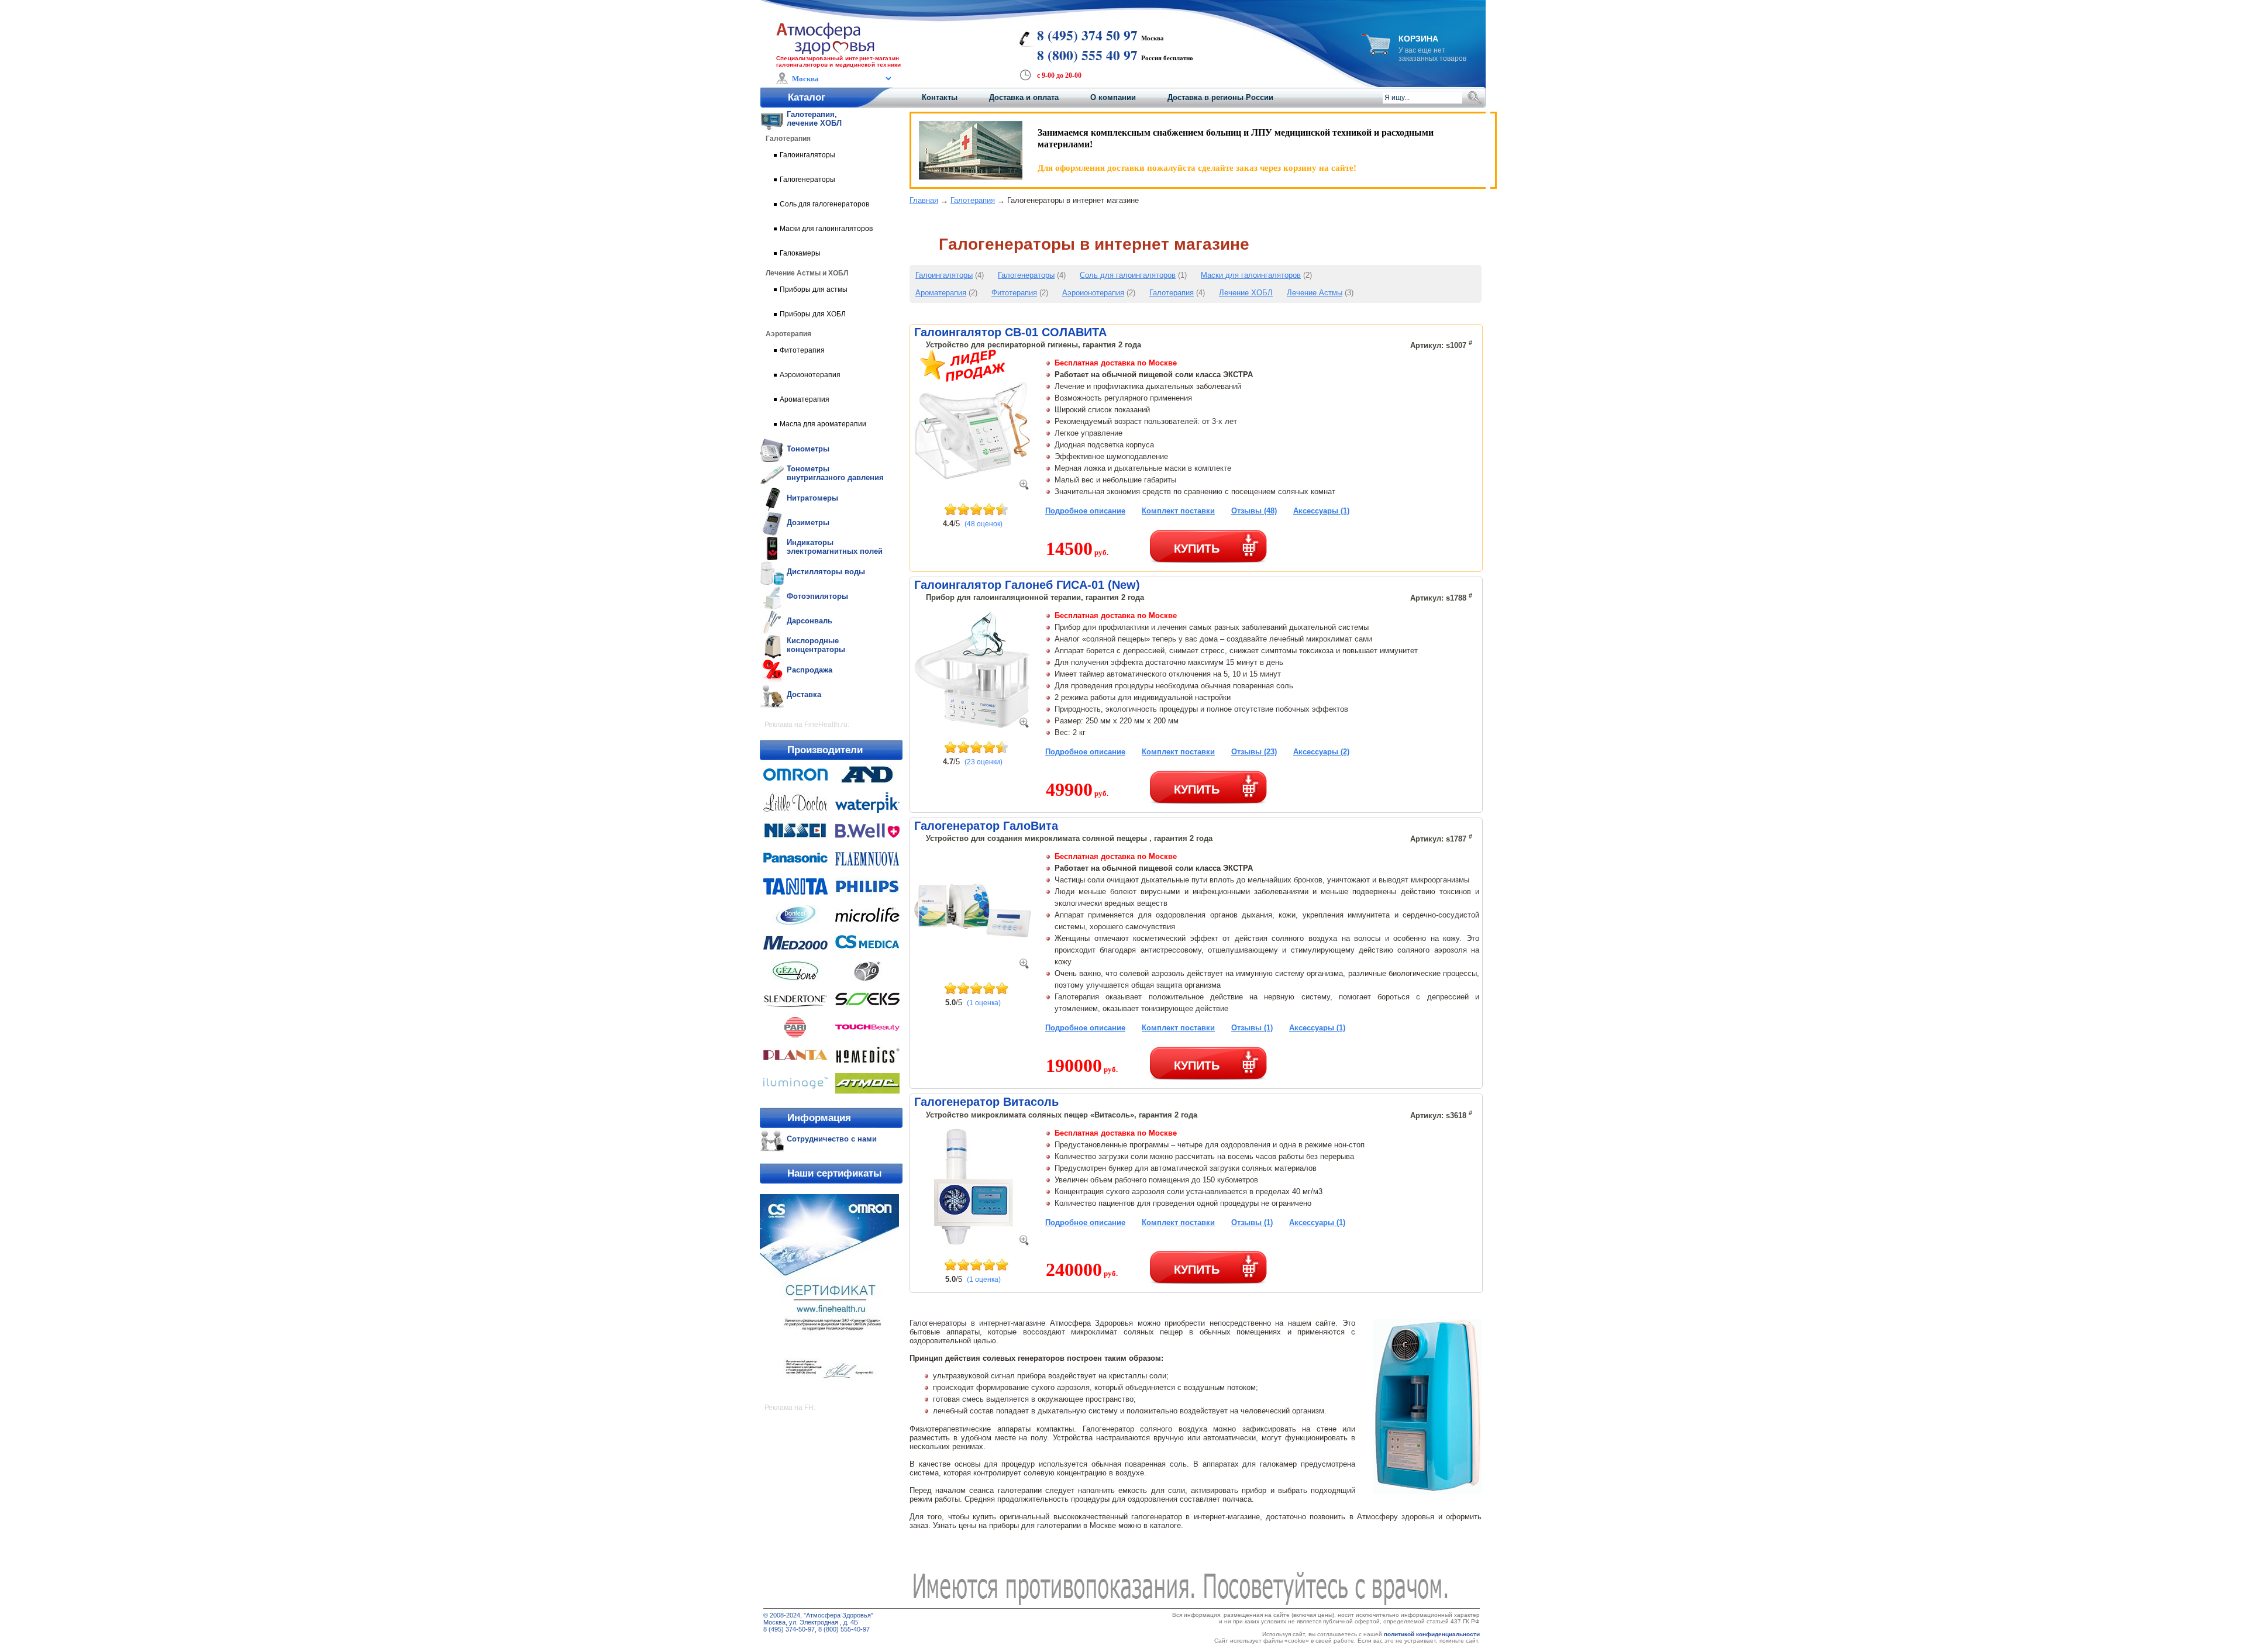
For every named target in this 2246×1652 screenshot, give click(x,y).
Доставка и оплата (1024, 97)
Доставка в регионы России (1220, 97)
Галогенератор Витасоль (986, 1102)
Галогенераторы (1026, 275)
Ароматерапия (941, 293)
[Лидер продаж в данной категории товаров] (963, 379)
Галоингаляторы (944, 275)
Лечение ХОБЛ (1246, 293)
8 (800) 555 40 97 (1087, 55)
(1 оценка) (984, 1003)
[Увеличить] (1024, 487)
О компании (1113, 97)
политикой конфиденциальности (1432, 1634)
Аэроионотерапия (1093, 293)
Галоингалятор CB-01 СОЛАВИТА (1010, 332)
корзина (1418, 39)
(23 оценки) (984, 762)
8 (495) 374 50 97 (1087, 35)
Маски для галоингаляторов (1251, 275)
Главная (924, 200)
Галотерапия (973, 200)
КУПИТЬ (1197, 548)
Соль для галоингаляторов (1128, 275)
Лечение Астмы (1315, 293)
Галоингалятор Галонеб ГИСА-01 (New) (1027, 585)
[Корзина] (1376, 52)
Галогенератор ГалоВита (986, 826)
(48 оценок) (984, 524)
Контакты (940, 97)
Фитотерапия (1014, 293)
